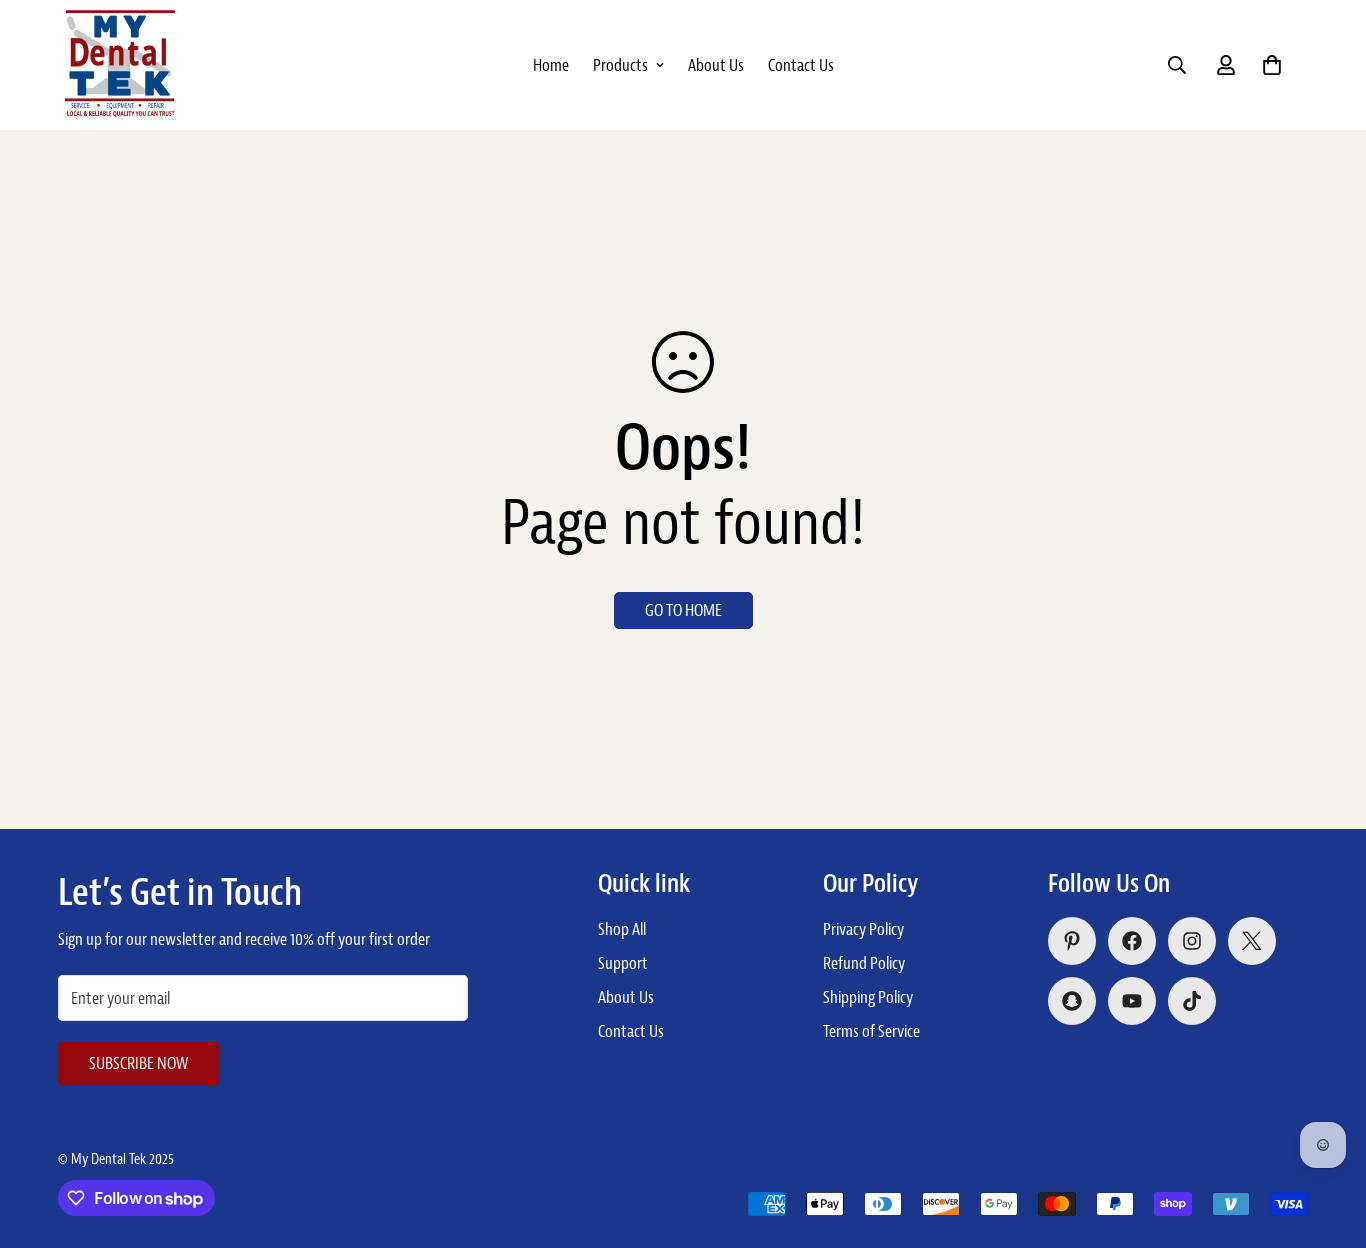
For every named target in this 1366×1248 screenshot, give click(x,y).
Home (551, 65)
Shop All (622, 929)
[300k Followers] (1132, 941)
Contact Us (801, 65)
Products (620, 65)
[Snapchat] (1072, 1001)
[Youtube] (1132, 1001)
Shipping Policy (868, 997)
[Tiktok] (1192, 1001)
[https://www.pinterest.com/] (1072, 941)
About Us (716, 65)
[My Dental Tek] (120, 64)
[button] (1272, 65)
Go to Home (683, 610)
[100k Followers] (1192, 941)
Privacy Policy (863, 929)
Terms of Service (871, 1031)
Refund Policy (864, 963)
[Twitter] (1252, 941)
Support (623, 963)
